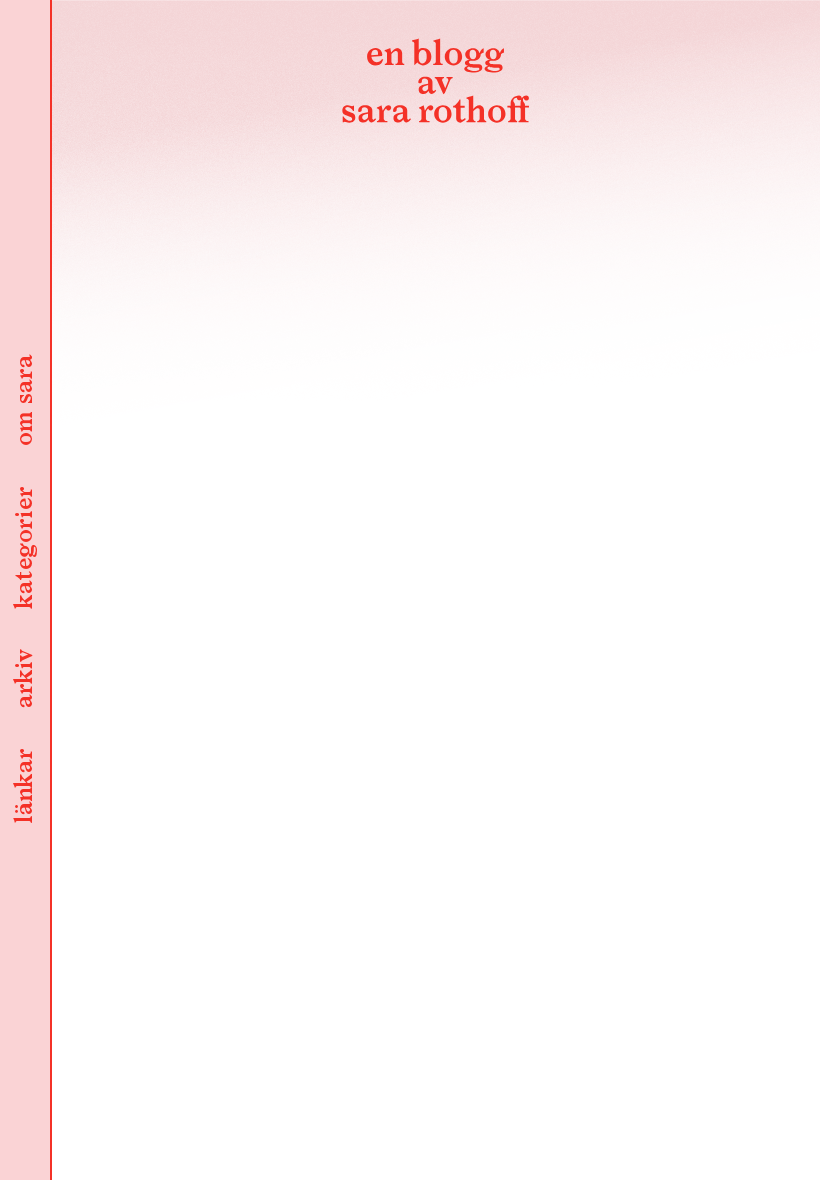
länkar (25, 787)
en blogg (435, 85)
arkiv (25, 680)
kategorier (25, 549)
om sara (25, 402)
